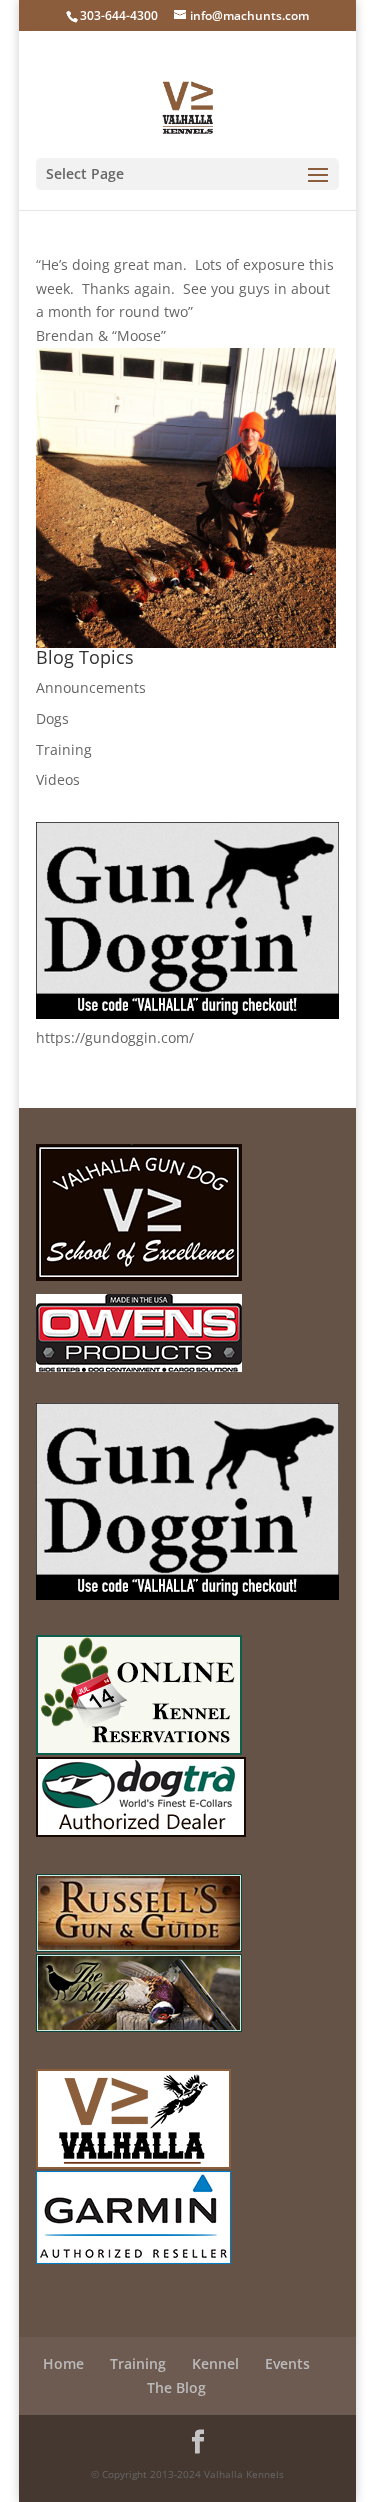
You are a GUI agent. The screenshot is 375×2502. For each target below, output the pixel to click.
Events (287, 2363)
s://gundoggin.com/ (129, 1037)
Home (63, 2363)
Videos (58, 779)
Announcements (91, 687)
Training (64, 749)
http (50, 1037)
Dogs (52, 718)
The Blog (176, 2387)
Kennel (215, 2363)
